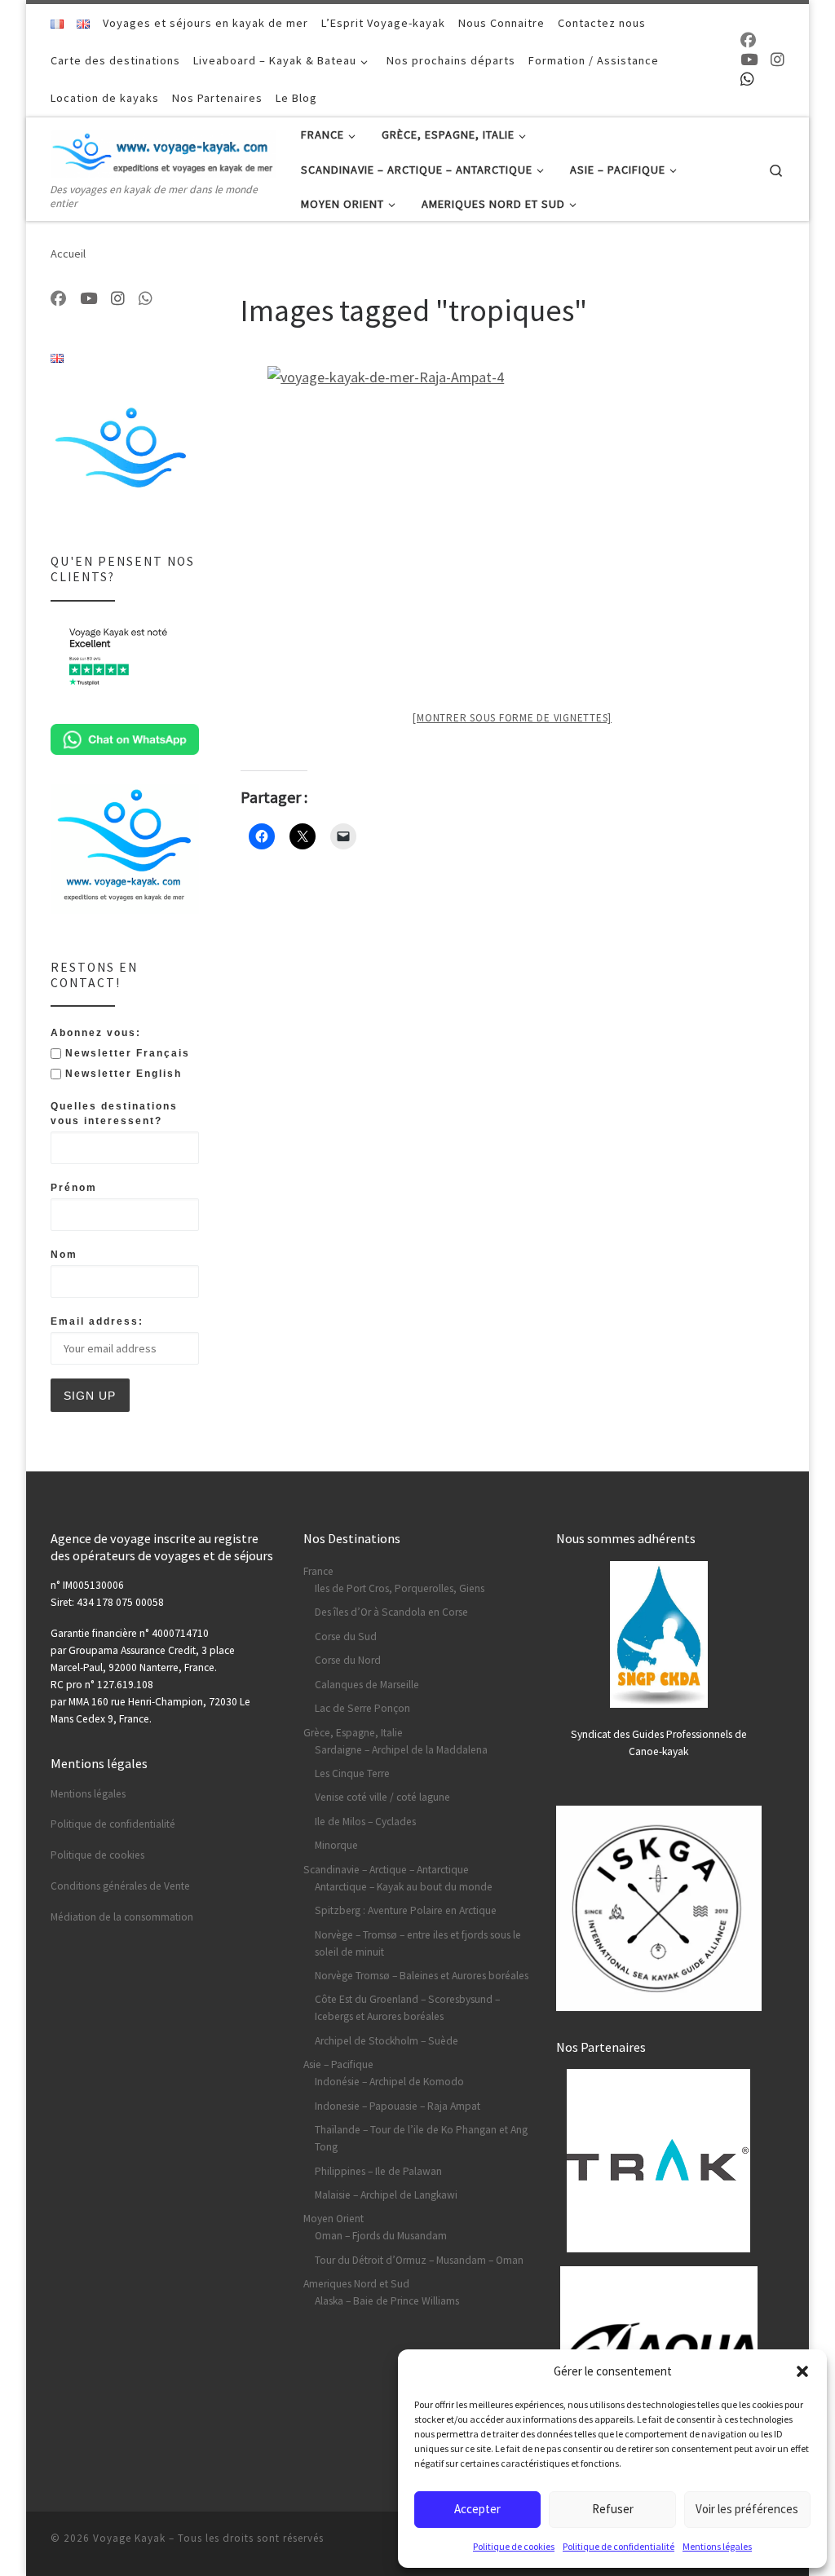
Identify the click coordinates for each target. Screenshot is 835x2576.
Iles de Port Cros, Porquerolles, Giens (400, 1588)
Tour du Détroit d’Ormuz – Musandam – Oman (419, 2260)
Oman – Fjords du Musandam (381, 2236)
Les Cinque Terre (352, 1773)
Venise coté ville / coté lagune (382, 1797)
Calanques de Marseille (367, 1685)
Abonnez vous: (96, 1033)
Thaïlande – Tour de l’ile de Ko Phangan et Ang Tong (421, 2138)
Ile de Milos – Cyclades (365, 1822)
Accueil (68, 254)
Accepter (477, 2509)
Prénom (74, 1188)
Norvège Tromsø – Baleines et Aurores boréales (422, 1976)
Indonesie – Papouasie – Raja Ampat (398, 2106)
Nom (64, 1255)
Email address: (97, 1321)
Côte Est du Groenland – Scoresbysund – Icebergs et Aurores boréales (407, 2008)
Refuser (613, 2509)
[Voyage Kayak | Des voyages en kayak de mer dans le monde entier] (163, 150)
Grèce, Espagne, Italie (353, 1733)
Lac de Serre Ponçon (362, 1708)
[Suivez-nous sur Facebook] (748, 40)
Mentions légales (717, 2546)
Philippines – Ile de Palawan (378, 2171)
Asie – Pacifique (338, 2064)
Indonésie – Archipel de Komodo (389, 2082)
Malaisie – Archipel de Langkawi (386, 2195)
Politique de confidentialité (619, 2546)
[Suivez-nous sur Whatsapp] (747, 79)
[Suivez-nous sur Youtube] (749, 60)
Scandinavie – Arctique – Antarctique (386, 1870)
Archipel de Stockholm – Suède (387, 2041)
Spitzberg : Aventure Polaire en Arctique (406, 1910)
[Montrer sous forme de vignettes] (512, 718)
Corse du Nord (348, 1660)
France (318, 1571)
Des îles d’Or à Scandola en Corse (391, 1612)
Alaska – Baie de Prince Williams (387, 2301)
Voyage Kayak (129, 2538)
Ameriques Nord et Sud (356, 2284)
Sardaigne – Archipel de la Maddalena (401, 1750)
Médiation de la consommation (122, 1917)
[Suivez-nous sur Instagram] (778, 60)
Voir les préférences (747, 2509)
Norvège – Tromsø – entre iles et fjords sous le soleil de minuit (418, 1943)
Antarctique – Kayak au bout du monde (404, 1887)
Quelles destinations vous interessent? (114, 1114)
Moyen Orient (334, 2219)
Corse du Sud (346, 1636)
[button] (802, 2371)
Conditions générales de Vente (120, 1886)
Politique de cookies (514, 2546)
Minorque (336, 1845)
